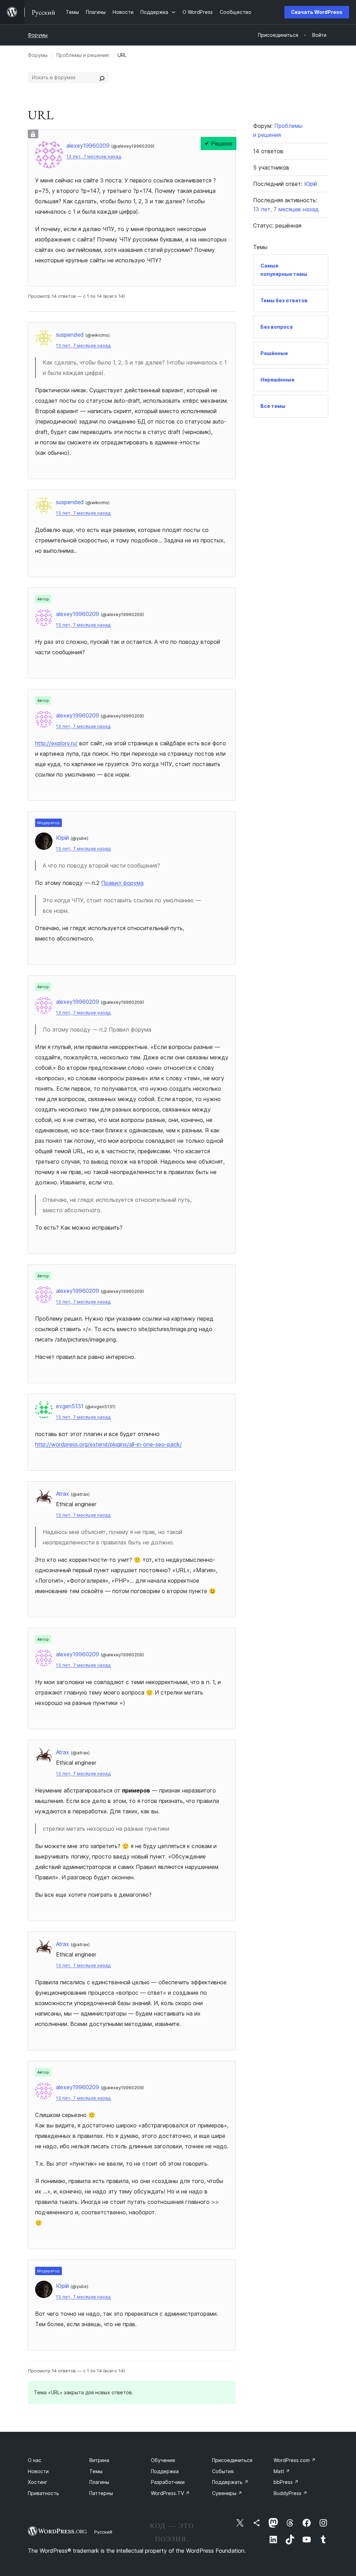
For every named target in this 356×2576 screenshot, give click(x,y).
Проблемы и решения (83, 55)
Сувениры (227, 2493)
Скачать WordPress (317, 12)
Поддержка (165, 2471)
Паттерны (101, 2493)
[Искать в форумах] (102, 77)
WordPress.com (295, 2460)
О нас (35, 2460)
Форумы (38, 35)
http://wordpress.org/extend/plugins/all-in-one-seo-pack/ (108, 1444)
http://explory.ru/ (56, 743)
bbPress (286, 2482)
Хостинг (38, 2482)
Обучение (163, 2460)
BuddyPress (290, 2493)
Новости (38, 2471)
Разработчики (168, 2482)
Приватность (43, 2493)
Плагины (99, 2482)
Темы (96, 2471)
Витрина (99, 2460)
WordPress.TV (170, 2493)
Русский (103, 2532)
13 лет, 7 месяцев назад (94, 157)
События (223, 2471)
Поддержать (230, 2482)
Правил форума (122, 883)
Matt (282, 2471)
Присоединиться (232, 2460)
